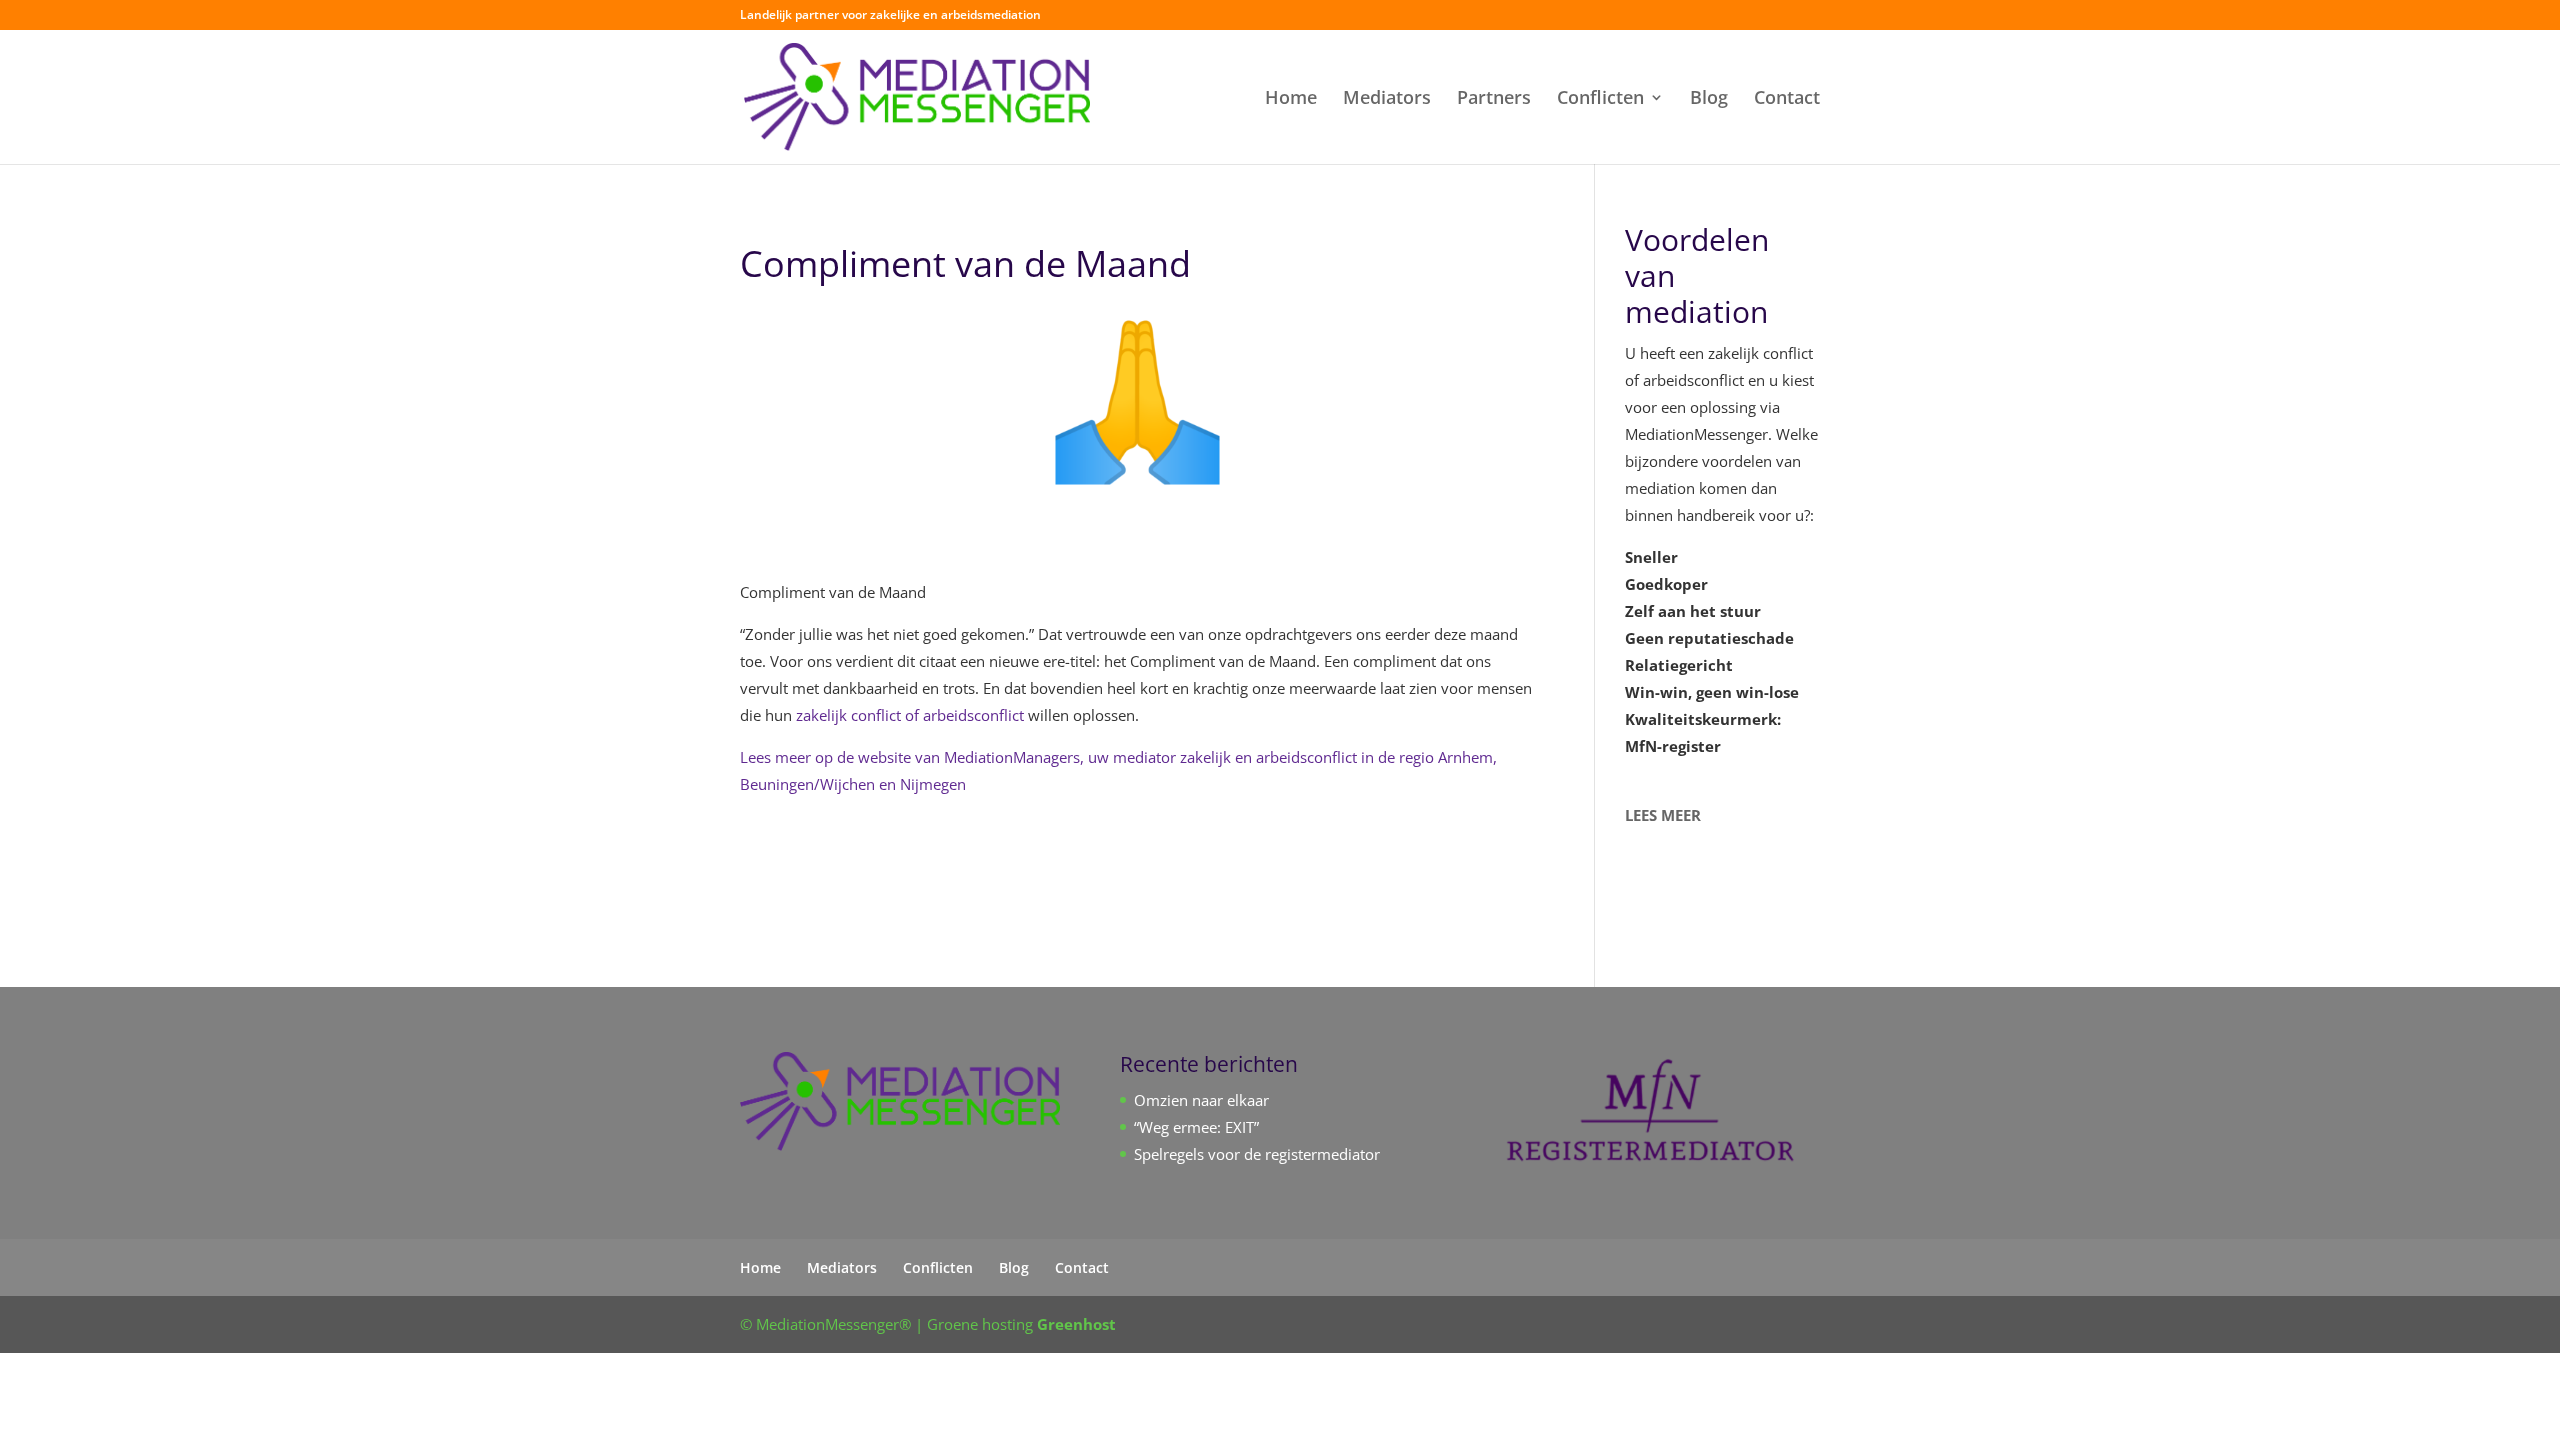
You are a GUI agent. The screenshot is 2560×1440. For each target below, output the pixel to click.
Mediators (1387, 99)
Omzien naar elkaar (1201, 1100)
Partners (1494, 99)
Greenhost (1076, 1324)
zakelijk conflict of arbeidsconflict (910, 715)
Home (1291, 99)
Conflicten (1600, 99)
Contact (1787, 99)
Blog (1709, 99)
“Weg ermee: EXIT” (1196, 1127)
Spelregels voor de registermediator (1257, 1154)
